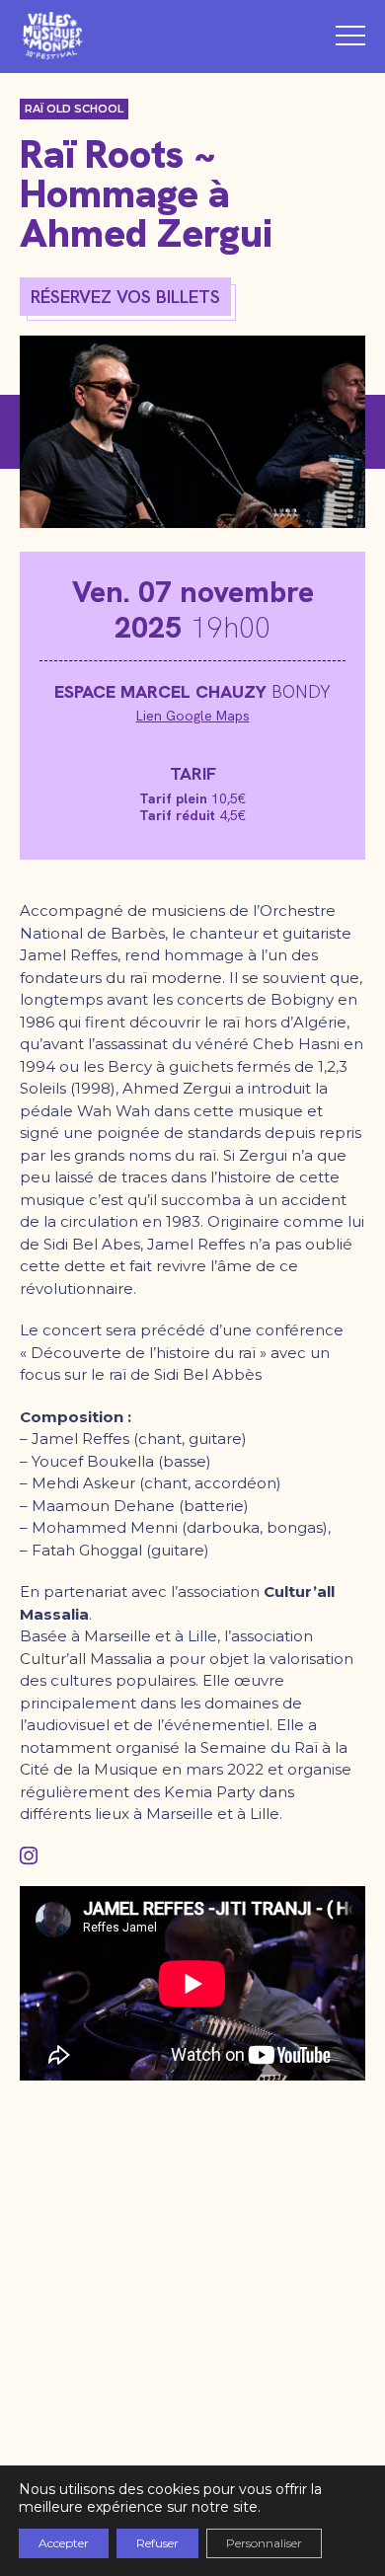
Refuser (157, 2543)
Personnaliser (264, 2543)
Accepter (64, 2543)
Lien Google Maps (193, 716)
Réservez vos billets (125, 297)
